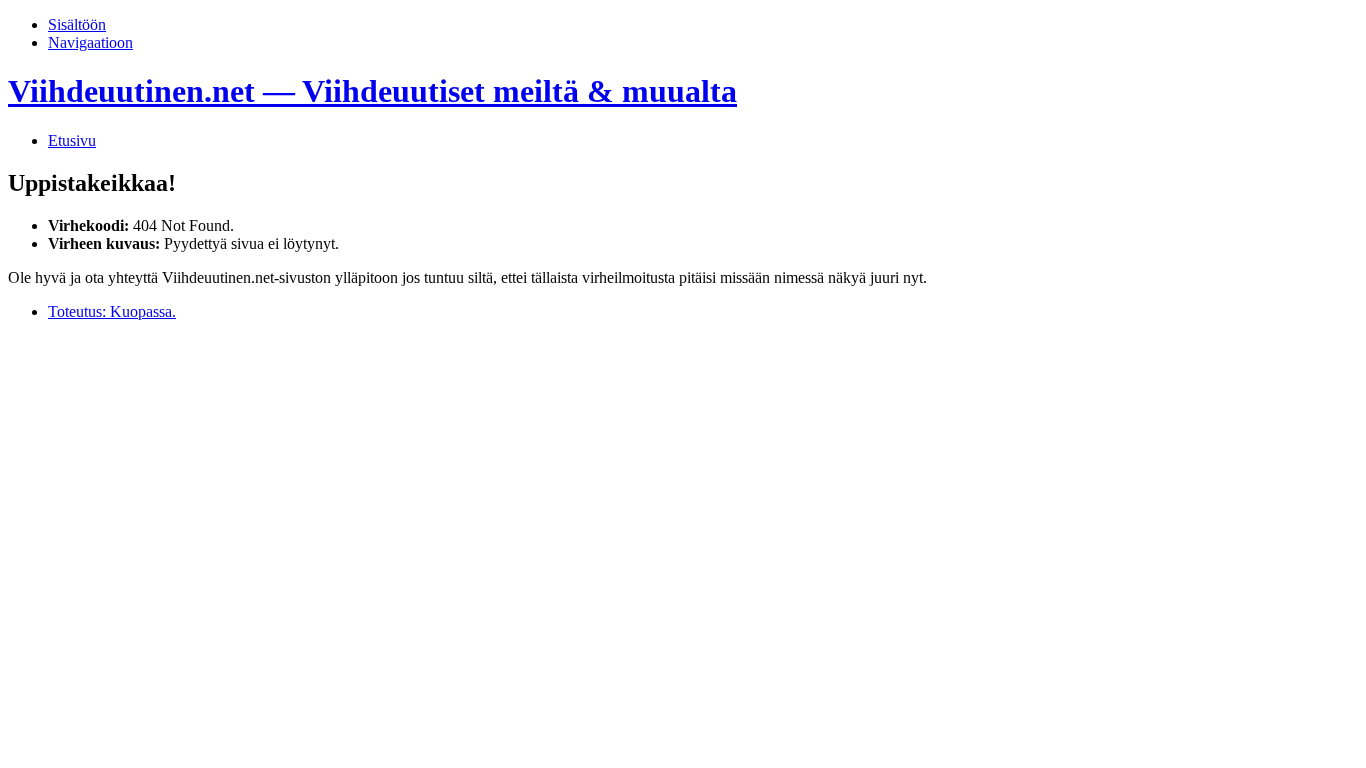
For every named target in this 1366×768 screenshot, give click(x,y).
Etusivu (72, 140)
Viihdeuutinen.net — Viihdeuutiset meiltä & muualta (372, 91)
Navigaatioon (90, 42)
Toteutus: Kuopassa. (112, 311)
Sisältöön (77, 24)
